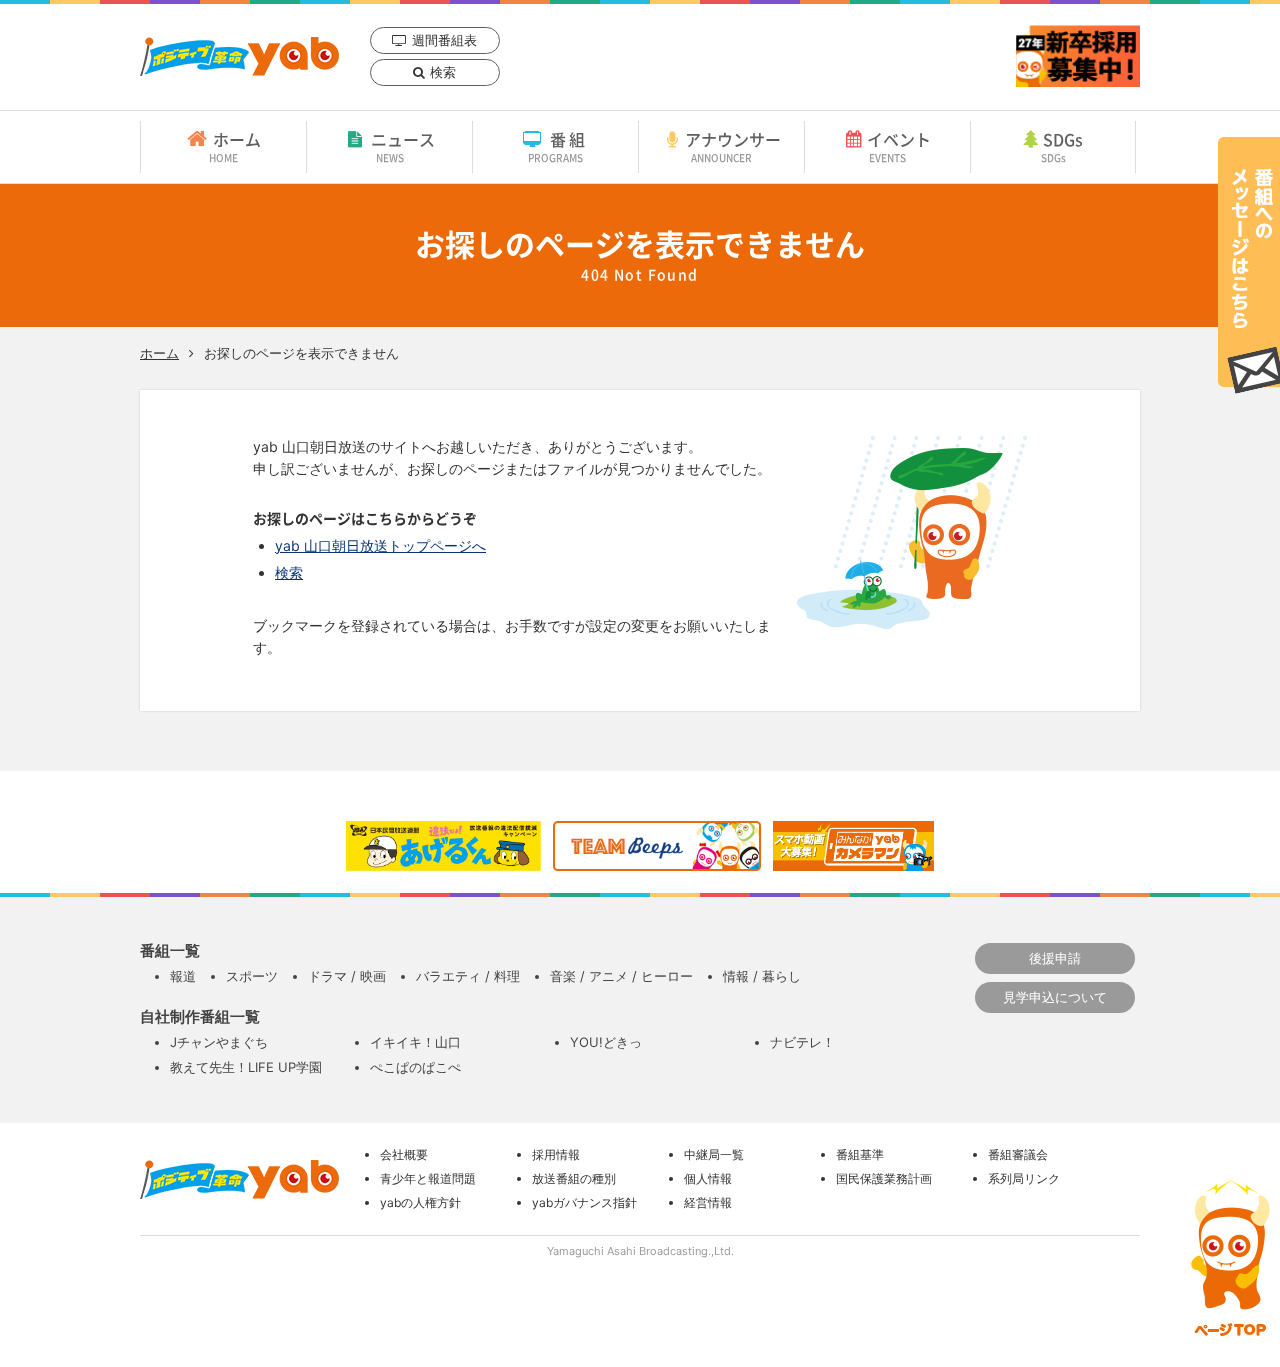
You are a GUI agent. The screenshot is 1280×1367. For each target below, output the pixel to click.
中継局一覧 (714, 1154)
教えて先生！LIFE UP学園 (246, 1067)
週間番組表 (444, 40)
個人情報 (708, 1178)
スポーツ (252, 976)
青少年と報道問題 (428, 1178)
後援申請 (1055, 958)
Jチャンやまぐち (219, 1042)
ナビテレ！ (802, 1042)
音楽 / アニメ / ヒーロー (621, 976)
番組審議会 (1018, 1154)
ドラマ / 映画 (347, 976)
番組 (558, 146)
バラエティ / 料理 (468, 976)
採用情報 (556, 1154)
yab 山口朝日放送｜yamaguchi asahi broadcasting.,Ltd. (239, 56)
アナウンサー (733, 146)
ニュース (403, 146)
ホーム (235, 146)
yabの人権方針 (420, 1202)
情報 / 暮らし (762, 976)
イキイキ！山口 (415, 1042)
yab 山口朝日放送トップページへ (380, 545)
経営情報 (708, 1202)
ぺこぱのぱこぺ (415, 1067)
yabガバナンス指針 (584, 1202)
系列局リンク (1024, 1178)
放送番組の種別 (574, 1178)
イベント (899, 146)
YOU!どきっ (606, 1042)
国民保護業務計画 (884, 1178)
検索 (443, 72)
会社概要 (404, 1154)
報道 (183, 976)
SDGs (1062, 146)
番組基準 (860, 1154)
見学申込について (1055, 997)
